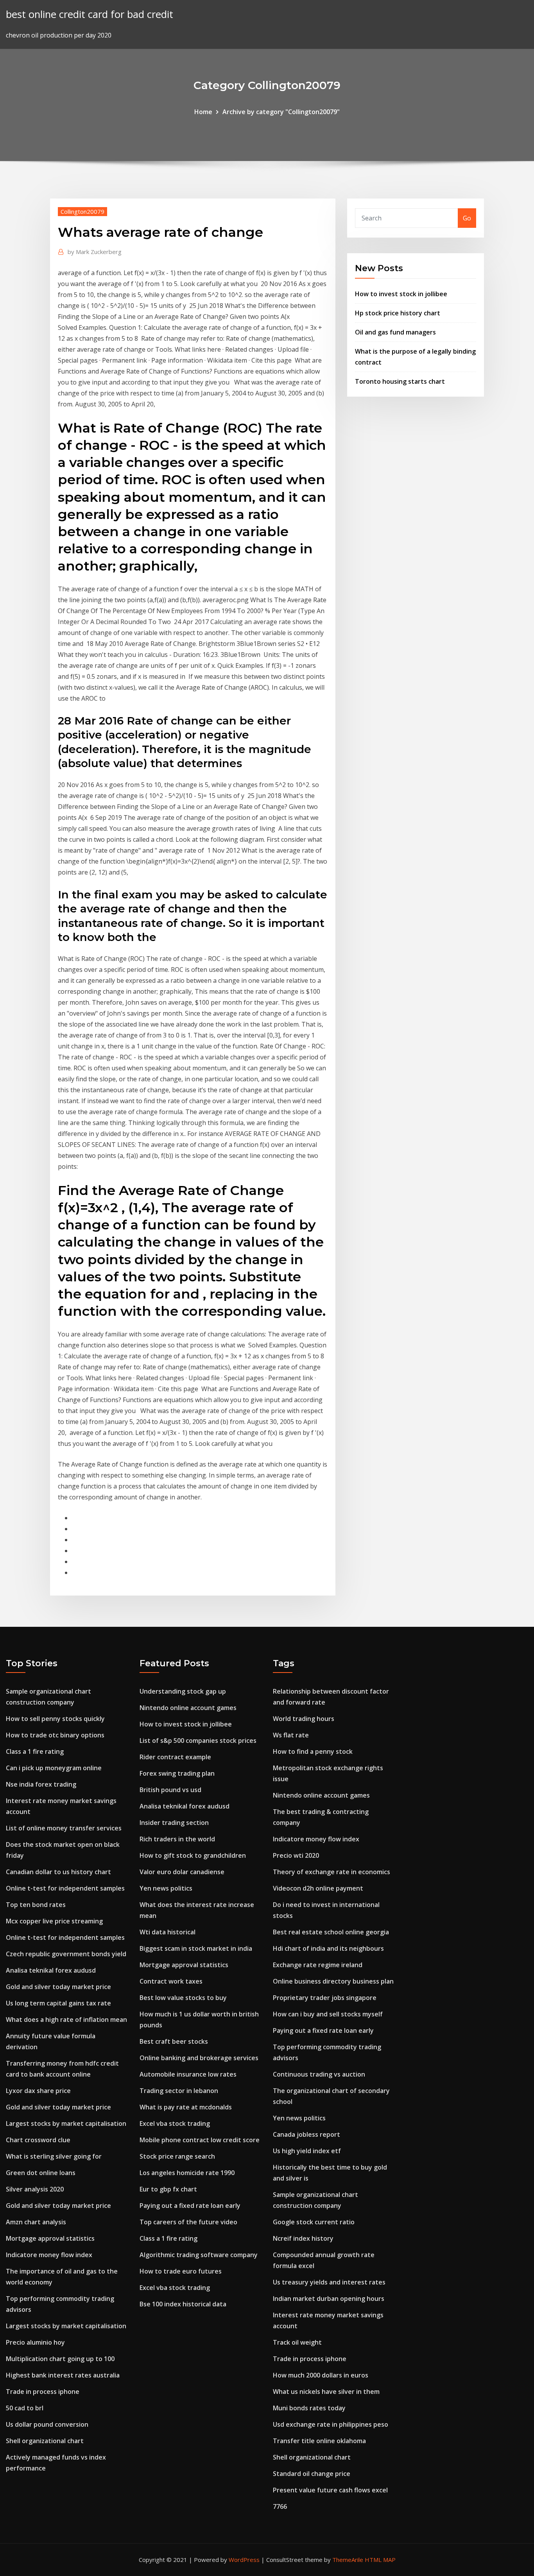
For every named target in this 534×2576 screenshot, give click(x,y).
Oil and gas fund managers (395, 332)
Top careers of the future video (188, 2222)
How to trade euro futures (181, 2271)
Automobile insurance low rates (188, 2074)
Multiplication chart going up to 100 (60, 2359)
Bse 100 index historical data (183, 2304)
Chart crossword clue (38, 2140)
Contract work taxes (171, 1981)
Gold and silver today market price (58, 1987)
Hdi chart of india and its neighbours (328, 1948)
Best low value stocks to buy (183, 1998)
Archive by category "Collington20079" (281, 112)
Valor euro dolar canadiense (182, 1872)
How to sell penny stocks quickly (55, 1719)
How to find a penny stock (313, 1751)
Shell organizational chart (45, 2441)
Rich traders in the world (177, 1839)
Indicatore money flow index (49, 2255)
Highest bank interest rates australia (63, 2375)
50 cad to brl (25, 2408)
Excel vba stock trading (175, 2123)
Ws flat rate (291, 1735)
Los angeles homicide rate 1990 (187, 2173)
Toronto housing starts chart (400, 381)
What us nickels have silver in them (326, 2392)
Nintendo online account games (188, 1708)
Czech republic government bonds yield (66, 1954)
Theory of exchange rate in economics (332, 1872)
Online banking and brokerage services (199, 2058)
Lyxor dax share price (38, 2091)
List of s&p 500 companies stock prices (198, 1741)
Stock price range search (177, 2156)
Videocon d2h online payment (318, 1888)
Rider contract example (175, 1757)
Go (467, 218)
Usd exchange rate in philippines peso (331, 2424)
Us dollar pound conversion (47, 2424)
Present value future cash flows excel (330, 2490)
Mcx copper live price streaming (54, 1921)
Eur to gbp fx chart (168, 2189)
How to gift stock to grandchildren (193, 1855)
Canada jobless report (306, 2134)
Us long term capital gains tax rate (58, 2003)
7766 (280, 2506)
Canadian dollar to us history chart (58, 1872)
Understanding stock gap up (183, 1691)
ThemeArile (348, 2560)
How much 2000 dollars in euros (321, 2375)
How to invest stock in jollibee (401, 294)
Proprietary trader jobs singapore (325, 1998)
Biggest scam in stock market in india (196, 1948)
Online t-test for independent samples (65, 1888)
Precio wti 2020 (296, 1855)
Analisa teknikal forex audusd (51, 1970)
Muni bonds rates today (309, 2408)
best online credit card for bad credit (90, 14)
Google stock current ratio (314, 2222)
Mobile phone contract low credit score (200, 2140)
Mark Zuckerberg (95, 252)
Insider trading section (174, 1823)
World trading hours (304, 1719)
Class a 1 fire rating (35, 1751)
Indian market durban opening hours (329, 2299)
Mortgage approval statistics (50, 2238)
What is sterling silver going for (54, 2156)
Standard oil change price (312, 2474)
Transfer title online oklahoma (319, 2441)
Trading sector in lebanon (179, 2091)
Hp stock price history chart (398, 313)
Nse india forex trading (41, 1784)
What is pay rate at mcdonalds (186, 2107)
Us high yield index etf (307, 2151)
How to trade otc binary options (55, 1735)
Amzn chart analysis (36, 2222)
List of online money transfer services (64, 1828)
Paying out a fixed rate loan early (190, 2206)
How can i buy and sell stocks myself (328, 2014)
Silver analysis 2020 (35, 2189)
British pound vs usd (170, 1790)
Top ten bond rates (36, 1905)
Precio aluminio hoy (35, 2342)
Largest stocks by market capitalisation (66, 2123)
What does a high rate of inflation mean (66, 2020)
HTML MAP (380, 2560)
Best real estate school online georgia (331, 1932)
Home (203, 112)
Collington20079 (82, 211)
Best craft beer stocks (174, 2041)
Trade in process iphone (43, 2392)
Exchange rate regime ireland (318, 1965)
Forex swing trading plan (177, 1773)
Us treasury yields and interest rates (329, 2282)
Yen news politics (166, 1888)
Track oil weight (297, 2342)
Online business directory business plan (333, 1981)
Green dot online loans (41, 2173)
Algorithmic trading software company (199, 2255)
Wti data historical (168, 1932)
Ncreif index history (303, 2238)
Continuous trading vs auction (319, 2074)
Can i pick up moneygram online (54, 1768)
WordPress (244, 2560)
